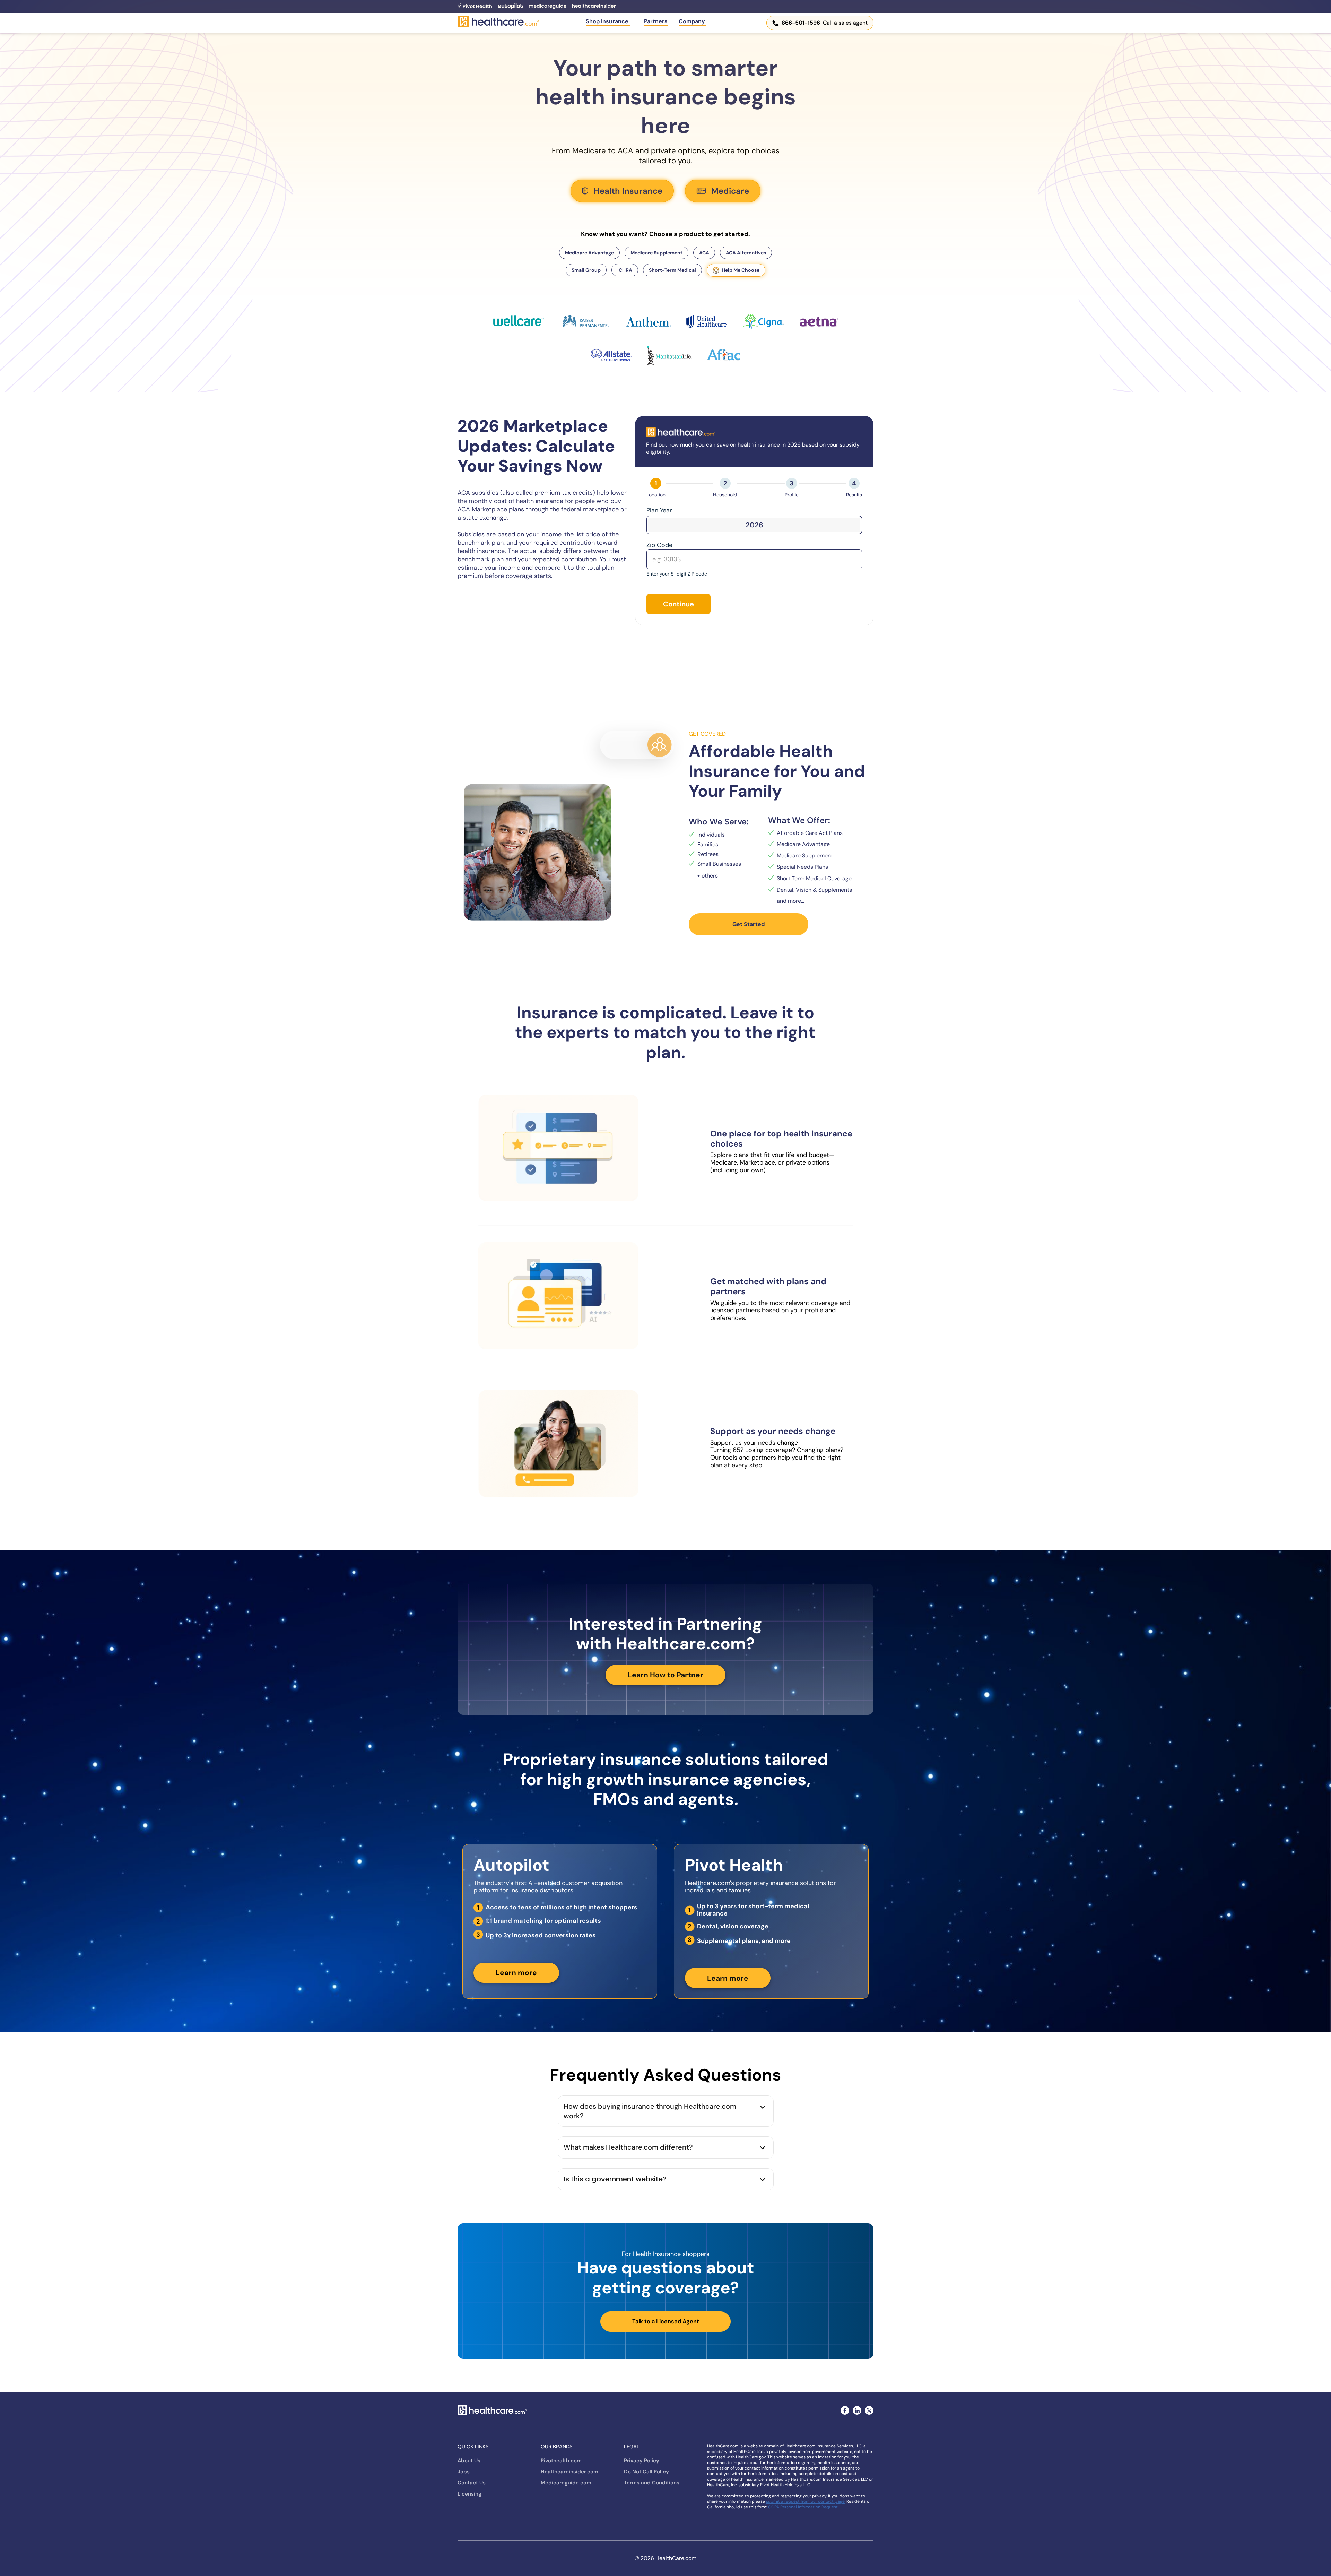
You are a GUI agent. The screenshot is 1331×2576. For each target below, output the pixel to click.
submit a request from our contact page (805, 2501)
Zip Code (659, 545)
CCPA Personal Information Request (803, 2507)
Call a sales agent (825, 23)
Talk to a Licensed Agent (666, 2321)
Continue (678, 604)
